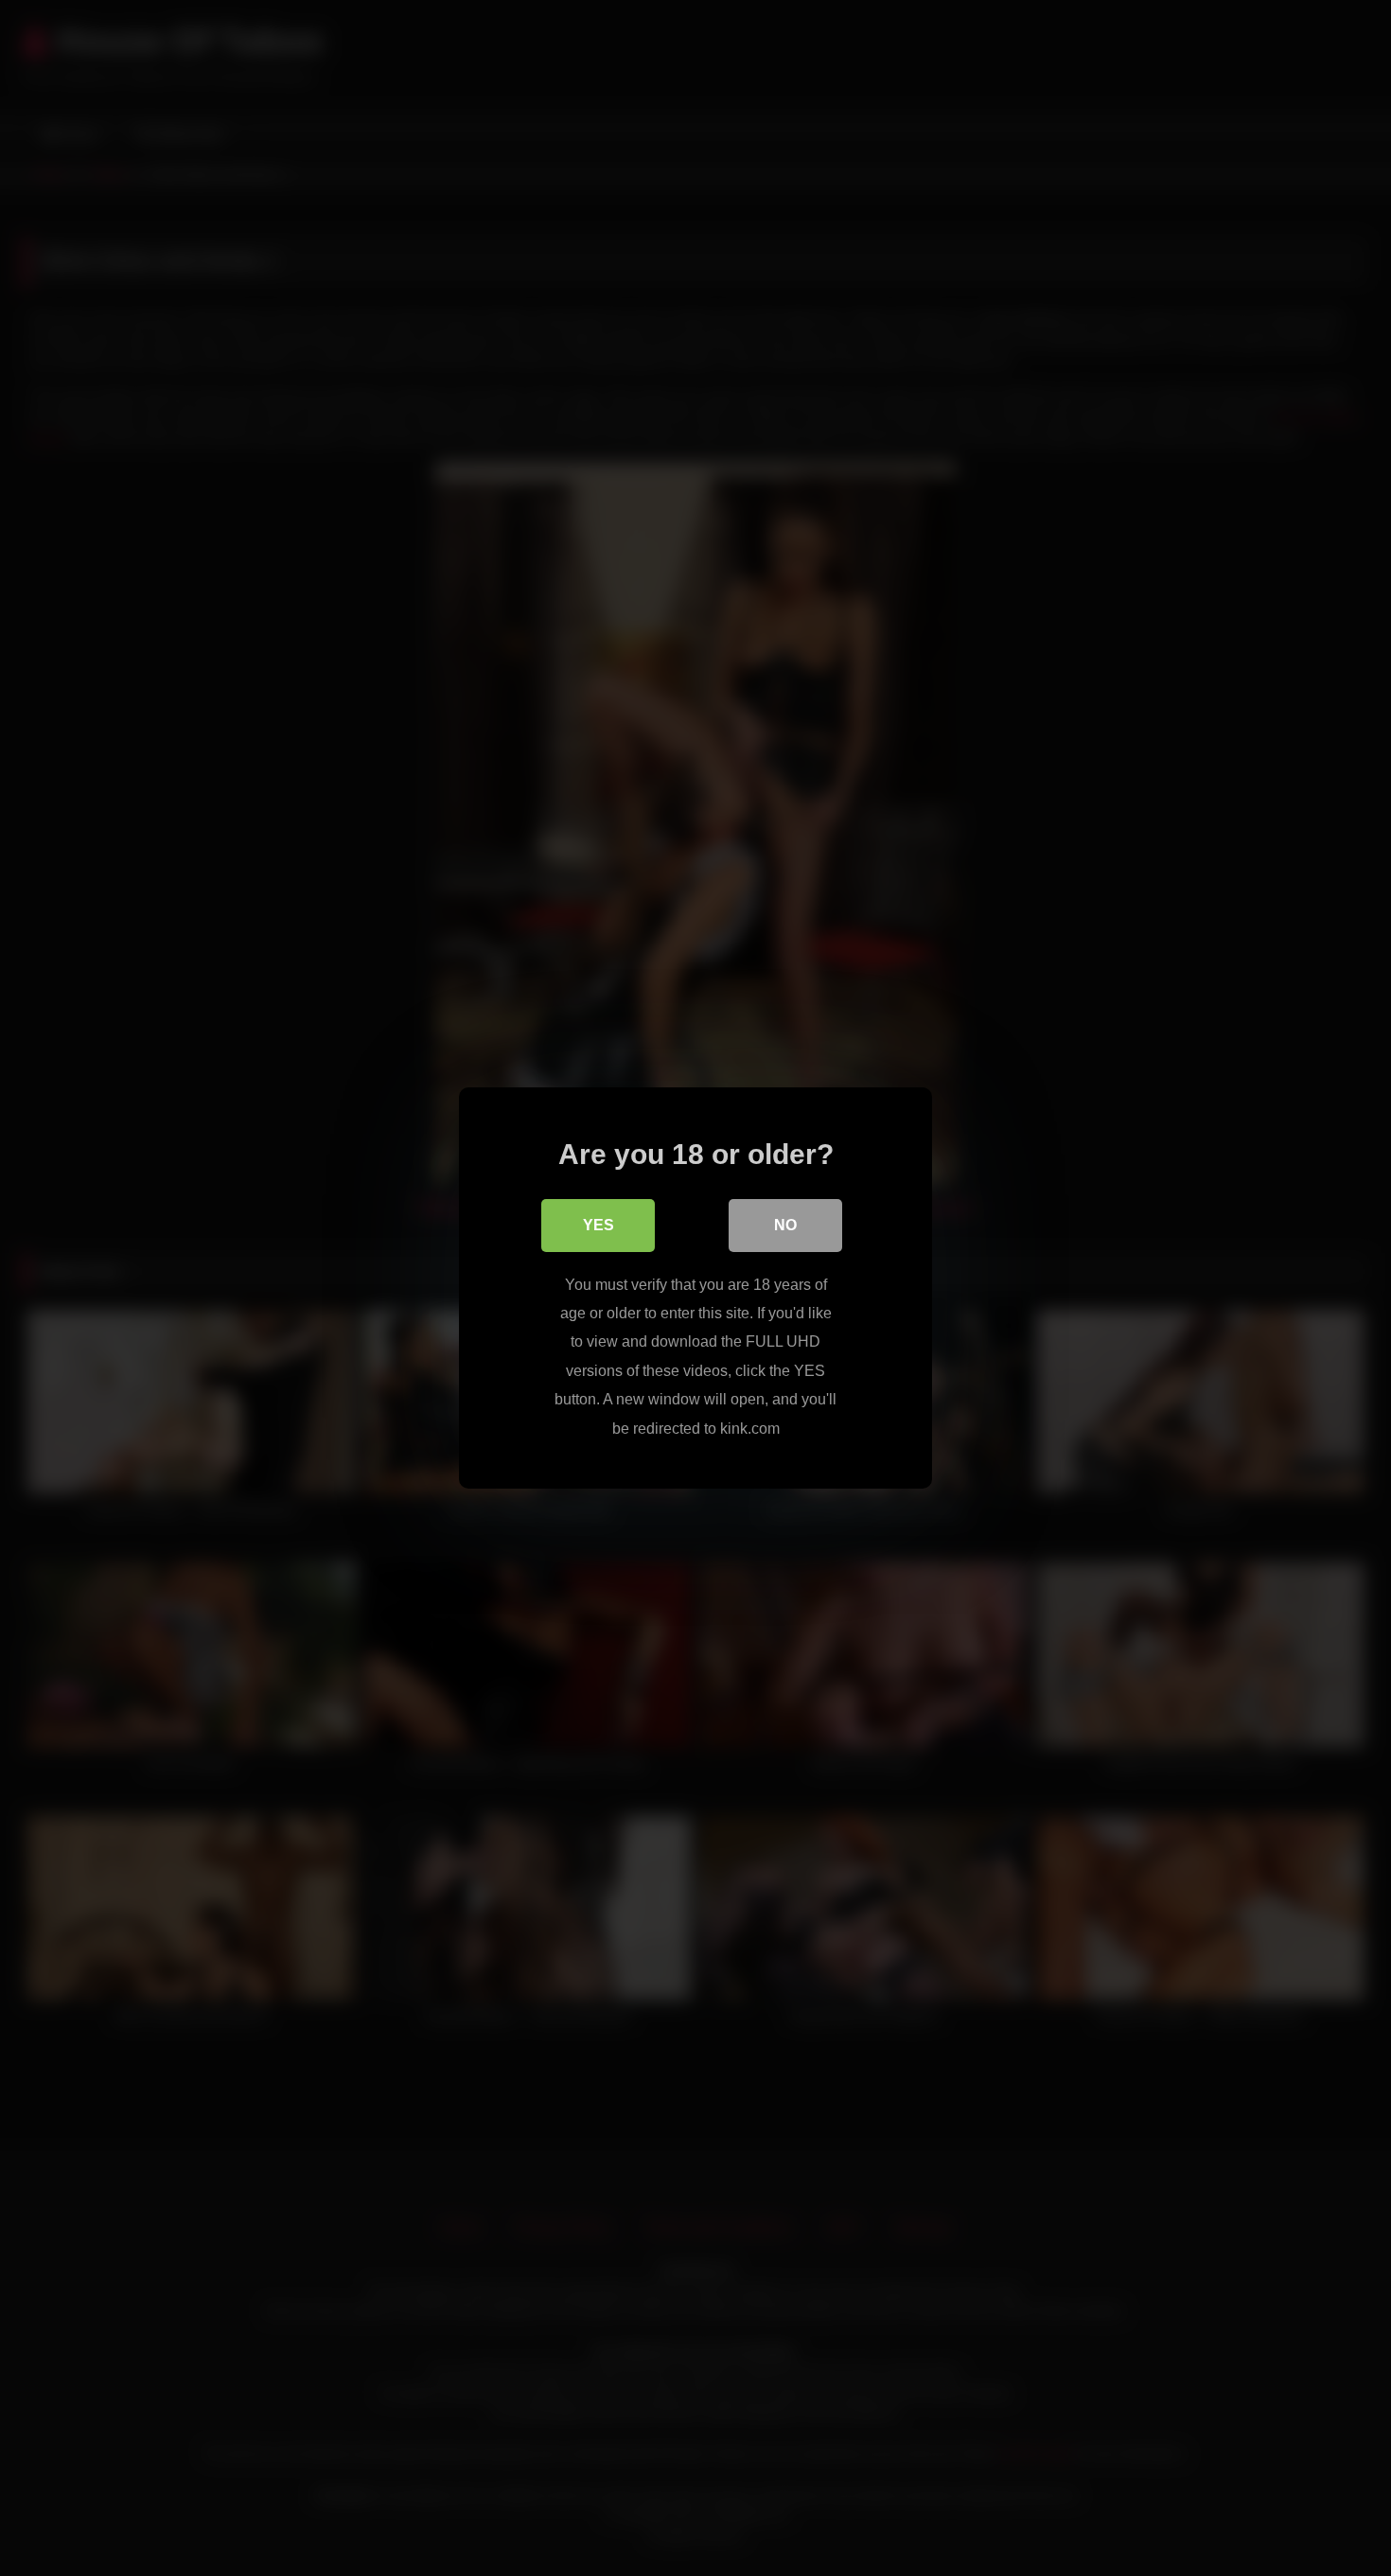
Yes (599, 1225)
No (785, 1225)
